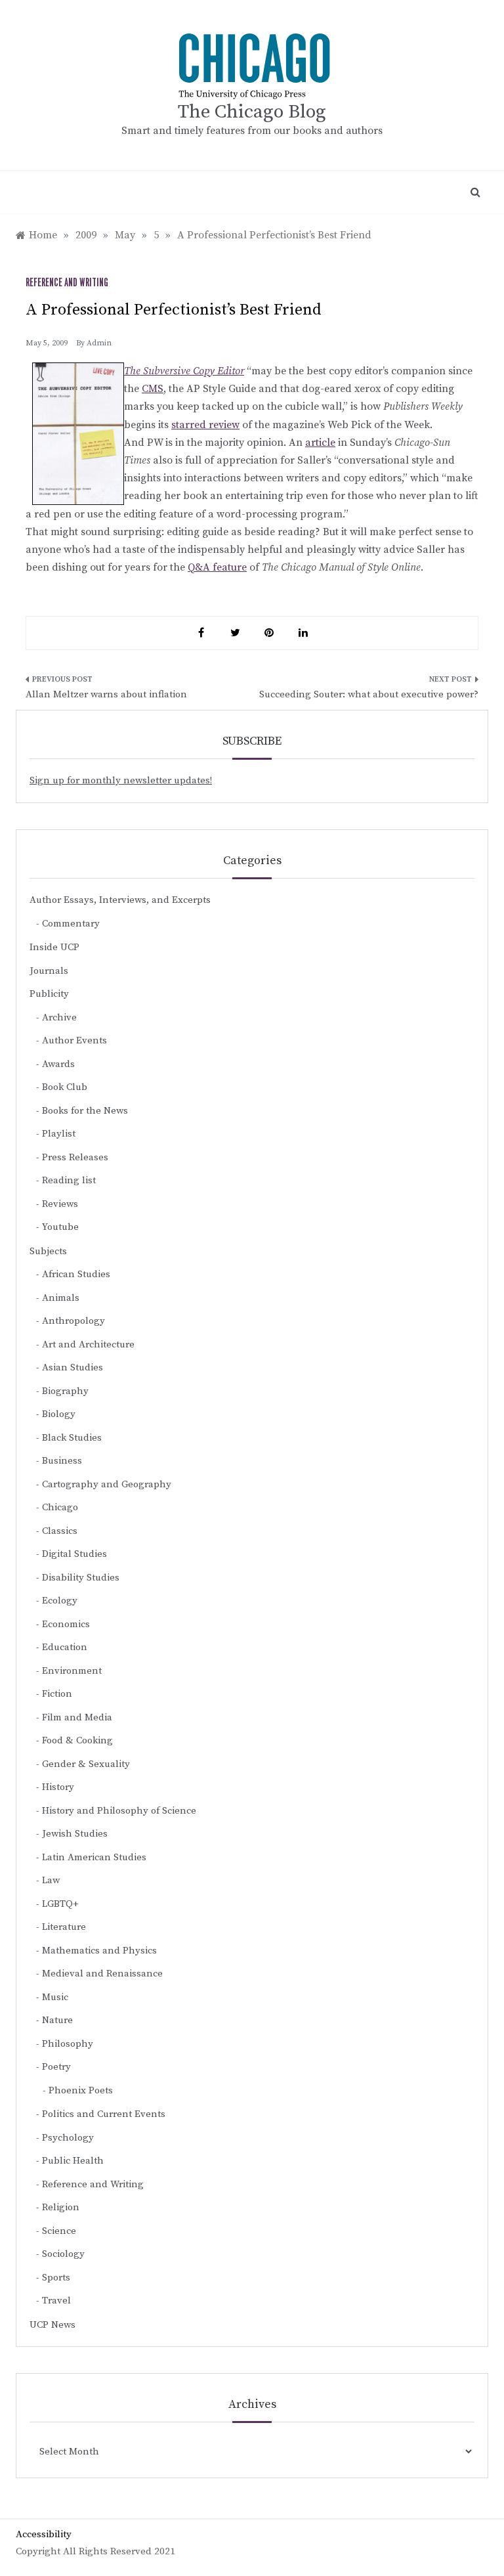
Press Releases (75, 1157)
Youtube (60, 1227)
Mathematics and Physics (99, 1951)
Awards (58, 1064)
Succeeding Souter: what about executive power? (369, 694)
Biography (65, 1391)
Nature (57, 2020)
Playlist (59, 1134)
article (320, 443)
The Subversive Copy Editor (184, 371)
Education (65, 1647)
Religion (61, 2207)
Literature (64, 1927)
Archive (59, 1017)
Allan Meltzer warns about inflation (106, 694)
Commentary (71, 924)
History (58, 1787)
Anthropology (73, 1321)
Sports (56, 2278)
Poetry (56, 2067)
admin (99, 343)
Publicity (49, 994)
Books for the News (85, 1111)
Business (62, 1461)
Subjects (48, 1251)
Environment (72, 1671)
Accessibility (44, 2534)
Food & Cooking (77, 1740)
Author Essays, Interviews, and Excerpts (120, 900)
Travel (56, 2301)
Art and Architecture (88, 1344)
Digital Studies (74, 1554)
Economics (66, 1624)
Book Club (65, 1087)
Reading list (69, 1180)
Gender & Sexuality (86, 1764)
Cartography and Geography (107, 1484)
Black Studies (72, 1438)
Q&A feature (217, 567)
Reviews (60, 1204)
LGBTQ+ (60, 1904)
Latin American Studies (94, 1857)
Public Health (73, 2161)
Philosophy (68, 2044)
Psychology (68, 2138)
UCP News (52, 2325)
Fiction (57, 1694)
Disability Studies (81, 1578)
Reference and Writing (67, 283)
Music (55, 1997)
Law (51, 1880)
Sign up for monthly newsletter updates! (121, 780)
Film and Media (77, 1717)
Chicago (60, 1507)
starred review (205, 425)
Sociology (63, 2254)
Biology (59, 1414)
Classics (60, 1531)
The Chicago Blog (252, 112)
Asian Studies (73, 1367)
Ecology (60, 1601)
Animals (61, 1298)
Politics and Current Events (104, 2114)
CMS (153, 389)
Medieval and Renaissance (102, 1974)
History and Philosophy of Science (119, 1811)
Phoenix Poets (81, 2090)
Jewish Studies (75, 1834)
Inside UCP (54, 947)
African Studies (76, 1274)
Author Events (74, 1040)
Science (59, 2231)
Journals (49, 971)
